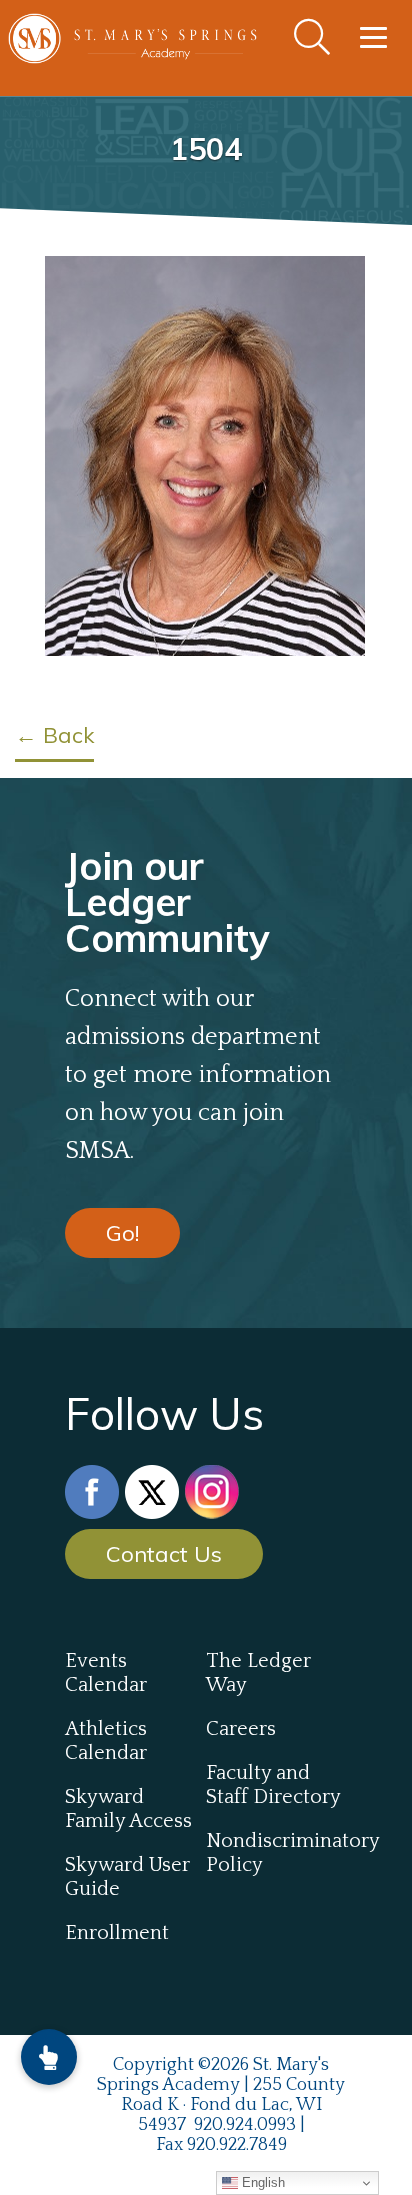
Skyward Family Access (128, 1809)
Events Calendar (106, 1673)
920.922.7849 (237, 2145)
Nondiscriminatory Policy (276, 1853)
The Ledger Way (258, 1673)
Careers (241, 1729)
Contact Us (164, 1554)
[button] (49, 2057)
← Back (54, 735)
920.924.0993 (245, 2125)
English (261, 2182)
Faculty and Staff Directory (273, 1785)
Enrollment (117, 1933)
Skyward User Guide (127, 1877)
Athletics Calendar (106, 1741)
